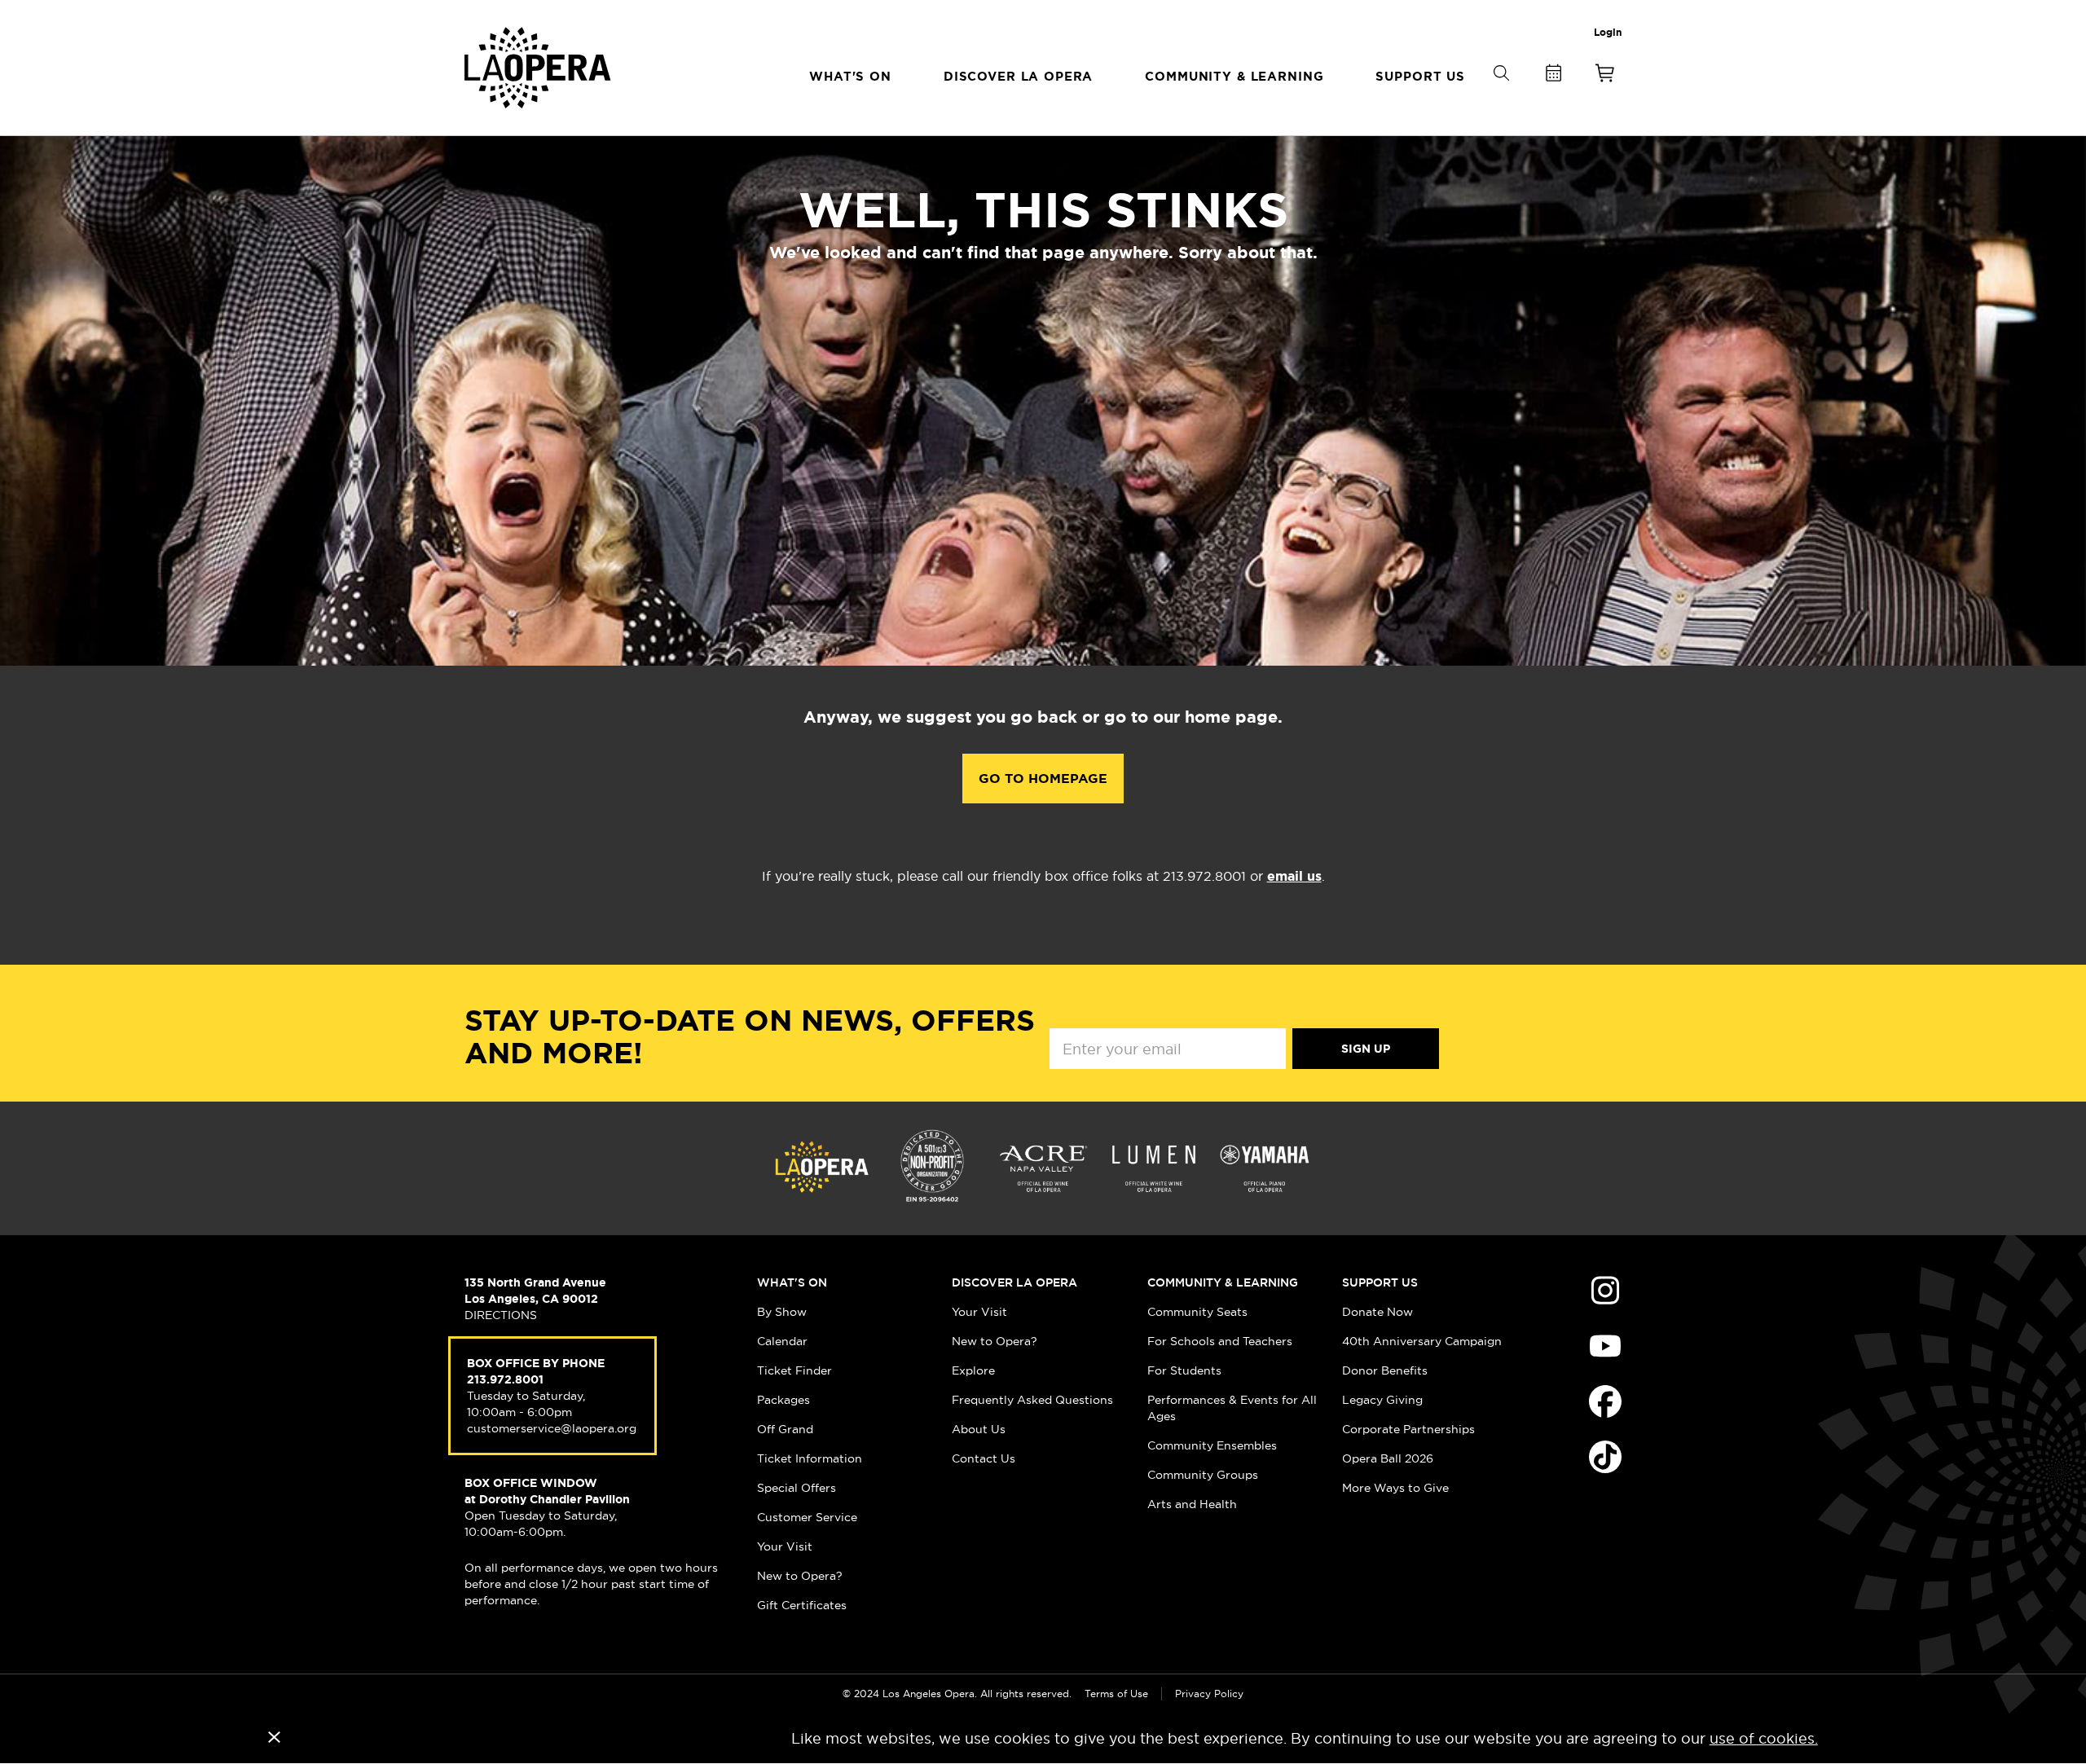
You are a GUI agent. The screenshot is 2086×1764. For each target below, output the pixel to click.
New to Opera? (800, 1576)
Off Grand (785, 1429)
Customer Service (807, 1517)
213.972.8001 (505, 1379)
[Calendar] (1553, 76)
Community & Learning (1223, 1282)
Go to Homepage (1043, 779)
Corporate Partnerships (1408, 1429)
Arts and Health (1192, 1504)
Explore (973, 1370)
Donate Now (1377, 1312)
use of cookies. (1764, 1738)
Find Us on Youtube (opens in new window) (1605, 1346)
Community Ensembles (1212, 1445)
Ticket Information (810, 1458)
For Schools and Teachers (1220, 1341)
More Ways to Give (1395, 1488)
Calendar (782, 1341)
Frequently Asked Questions (1032, 1400)
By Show (782, 1312)
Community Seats (1197, 1312)
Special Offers (797, 1488)
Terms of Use (1116, 1694)
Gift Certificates (802, 1605)
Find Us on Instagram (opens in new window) (1605, 1291)
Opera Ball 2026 (1388, 1458)
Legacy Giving (1382, 1400)
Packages (783, 1400)
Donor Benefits (1385, 1370)
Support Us (1380, 1282)
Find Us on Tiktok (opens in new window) (1605, 1457)
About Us (979, 1429)
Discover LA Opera (1014, 1282)
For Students (1184, 1370)
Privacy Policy (1209, 1694)
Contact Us (984, 1458)
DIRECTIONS (501, 1315)
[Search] (1501, 100)
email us (1294, 876)
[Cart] (1605, 76)
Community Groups (1203, 1475)
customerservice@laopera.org (552, 1428)
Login (1608, 33)
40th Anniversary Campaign (1422, 1341)
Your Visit (785, 1546)
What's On (792, 1282)
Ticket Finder (794, 1370)
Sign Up (1366, 1049)
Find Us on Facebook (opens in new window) (1605, 1401)
